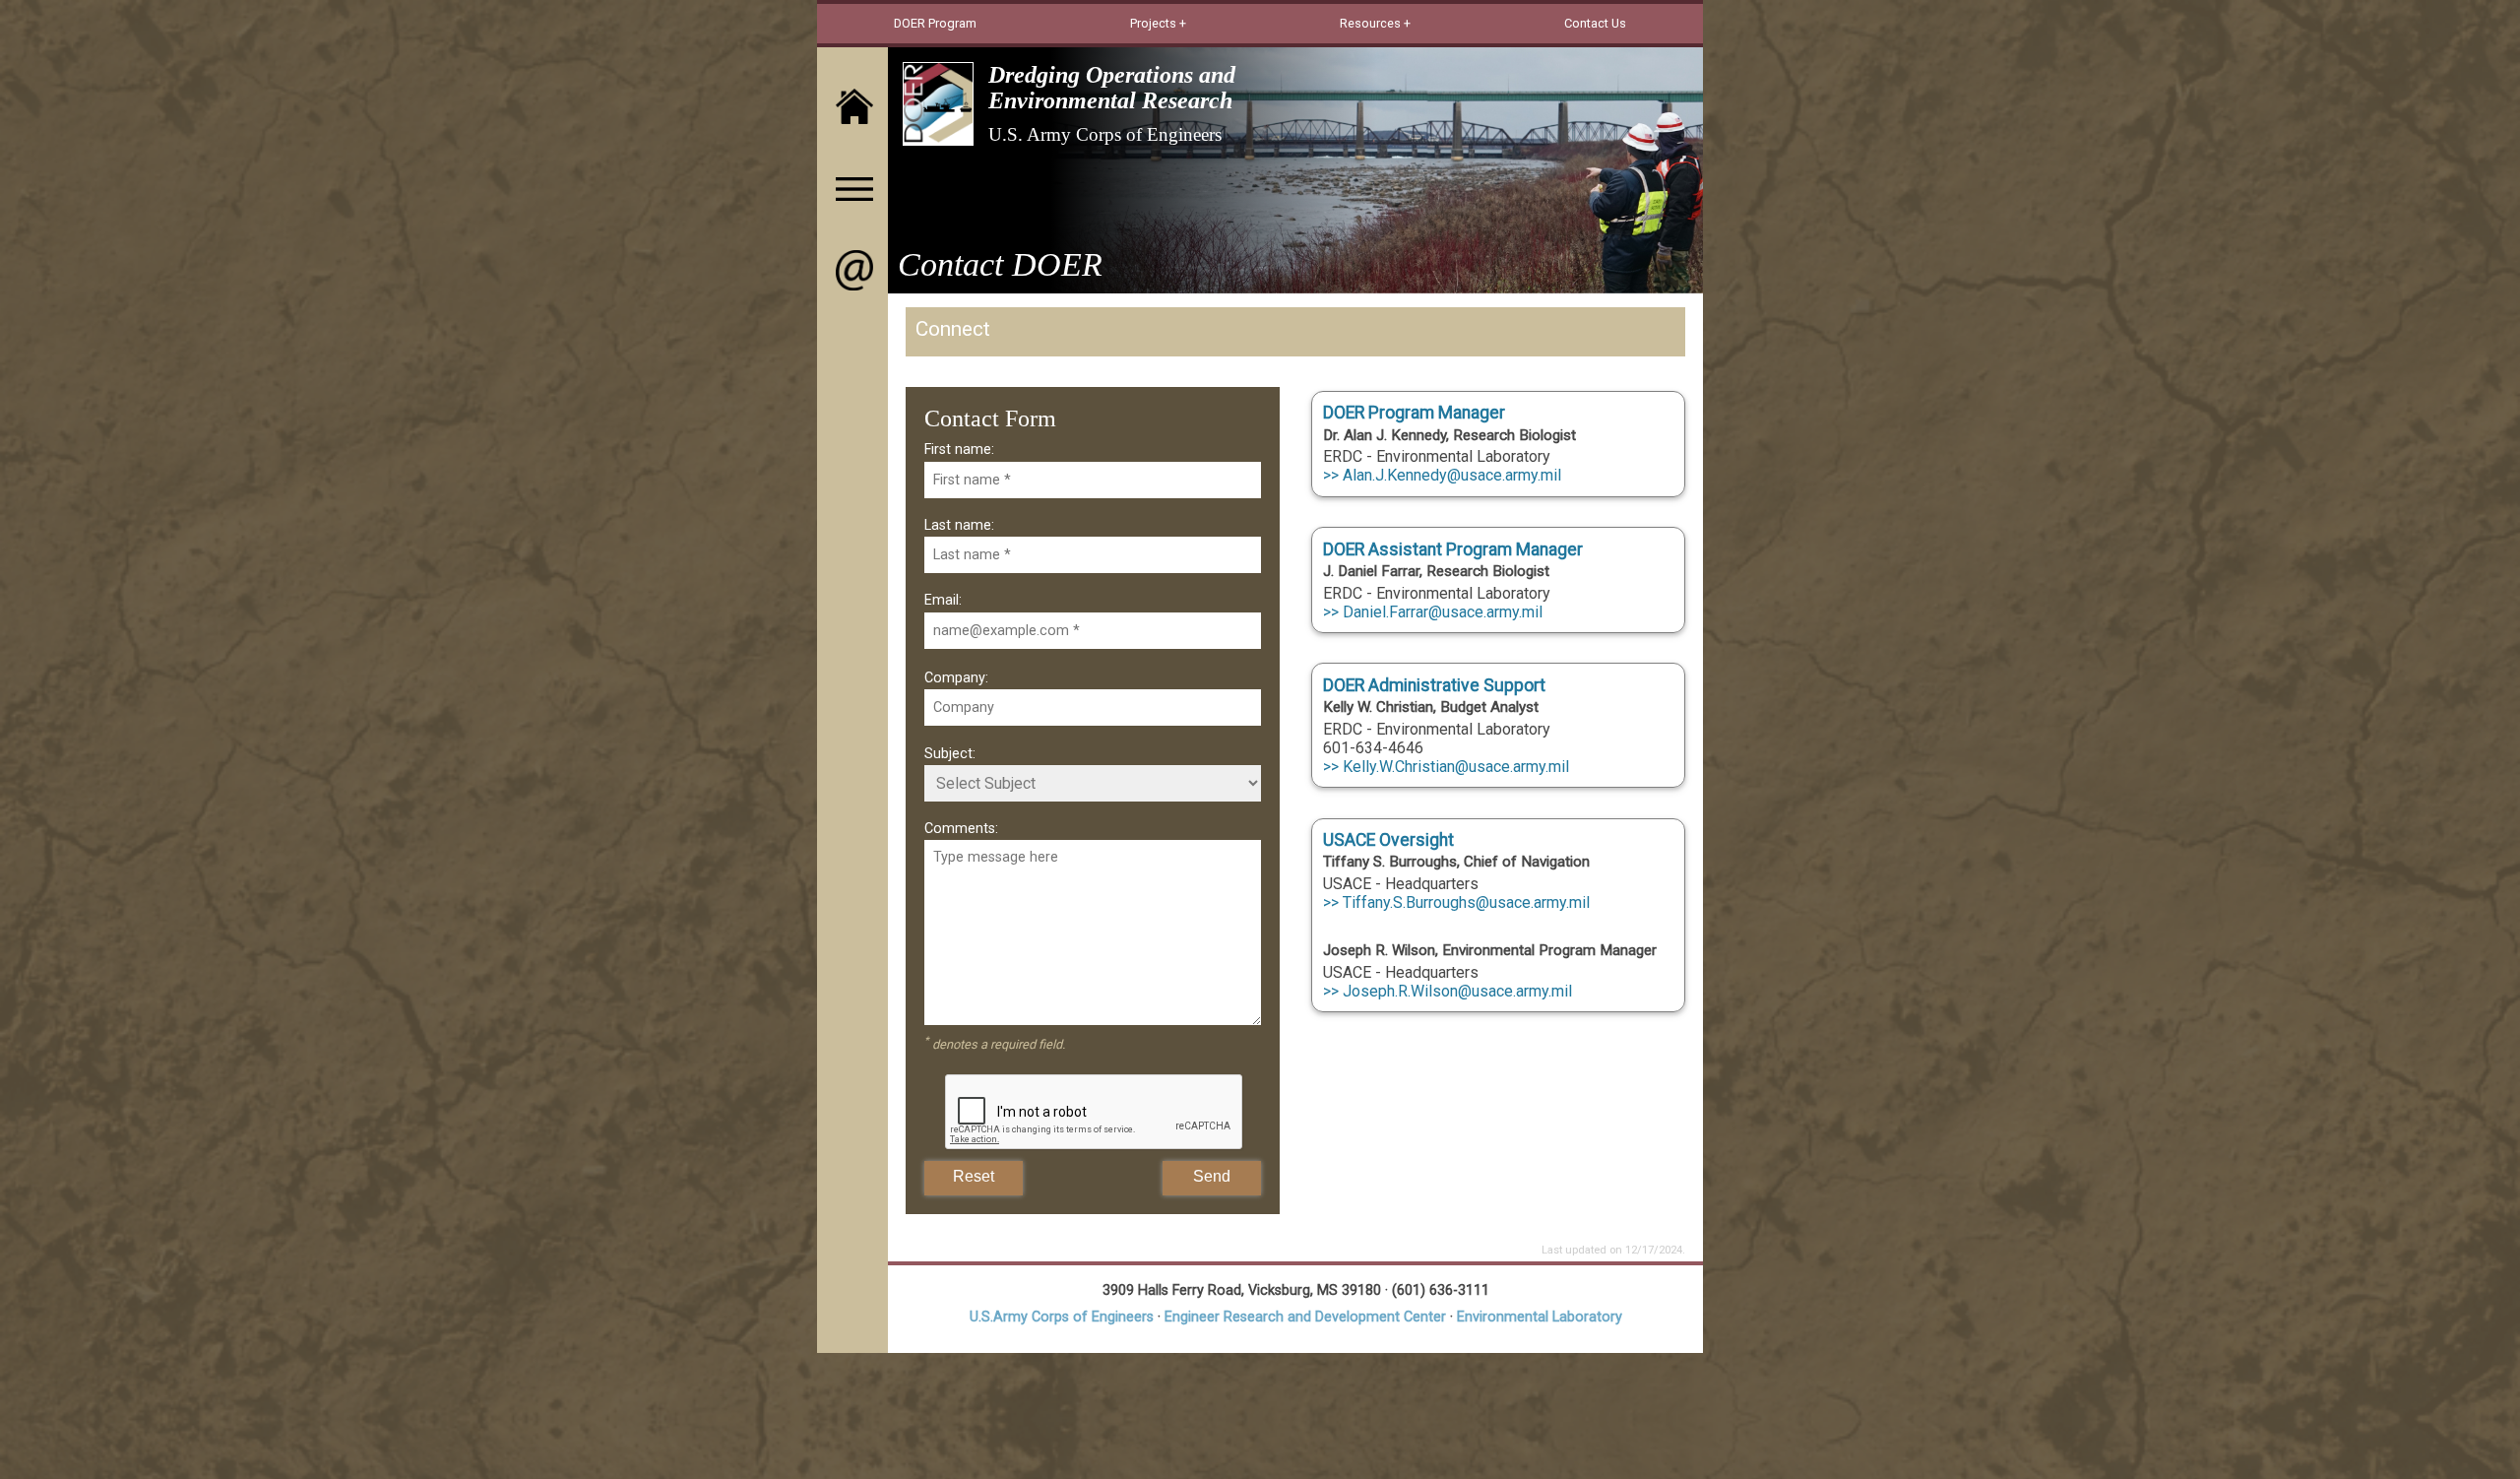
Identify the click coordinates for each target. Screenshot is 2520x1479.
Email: (943, 600)
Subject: (950, 754)
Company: (956, 678)
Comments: (961, 829)
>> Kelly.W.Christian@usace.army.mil (1446, 767)
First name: (959, 450)
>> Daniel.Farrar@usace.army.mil (1433, 612)
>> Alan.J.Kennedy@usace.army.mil (1442, 475)
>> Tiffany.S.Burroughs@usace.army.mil (1456, 902)
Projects (1153, 23)
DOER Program (935, 23)
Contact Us (1595, 23)
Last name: (959, 525)
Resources (1370, 23)
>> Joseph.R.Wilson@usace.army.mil (1448, 991)
